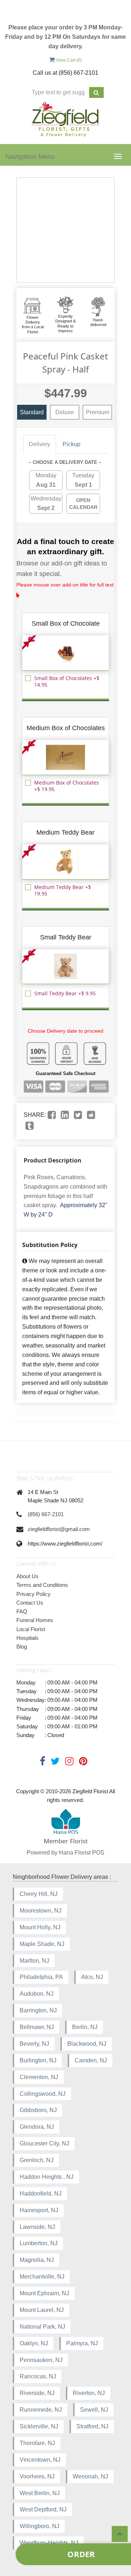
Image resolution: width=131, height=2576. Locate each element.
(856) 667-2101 (46, 1514)
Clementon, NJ (39, 2077)
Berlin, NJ (85, 2027)
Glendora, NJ (37, 2127)
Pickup (72, 444)
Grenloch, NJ (37, 2160)
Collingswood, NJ (43, 2094)
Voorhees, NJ (37, 2476)
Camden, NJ (91, 2060)
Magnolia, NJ (37, 2260)
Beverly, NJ (34, 2044)
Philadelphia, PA (41, 1977)
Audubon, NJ (37, 1994)
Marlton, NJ (34, 1961)
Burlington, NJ (38, 2060)
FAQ (22, 1611)
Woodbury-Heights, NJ (49, 2543)
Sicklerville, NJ (39, 2426)
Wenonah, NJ (90, 2476)
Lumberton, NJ (39, 2243)
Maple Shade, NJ (42, 1944)
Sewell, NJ (94, 2410)
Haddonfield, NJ (41, 2194)
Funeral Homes (35, 1620)
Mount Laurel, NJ (42, 2310)
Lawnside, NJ (37, 2227)
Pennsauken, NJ (41, 2360)
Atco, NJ (92, 1977)
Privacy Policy (33, 1594)
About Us (27, 1576)
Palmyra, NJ (82, 2343)
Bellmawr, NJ (37, 2027)
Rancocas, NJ (38, 2376)
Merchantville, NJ (42, 2277)
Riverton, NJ (89, 2393)
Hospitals (27, 1638)
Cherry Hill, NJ (39, 1894)
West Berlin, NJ (40, 2493)
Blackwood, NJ (87, 2044)
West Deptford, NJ (43, 2509)
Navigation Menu (30, 157)
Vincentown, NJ (40, 2460)
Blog (22, 1647)
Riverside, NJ (37, 2393)
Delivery (39, 444)
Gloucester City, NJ (44, 2143)
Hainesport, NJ (39, 2210)
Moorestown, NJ (41, 1911)
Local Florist (31, 1629)
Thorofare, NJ (37, 2443)
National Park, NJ (42, 2327)
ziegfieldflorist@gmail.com (59, 1529)
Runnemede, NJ (41, 2410)
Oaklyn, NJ (34, 2343)
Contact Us (30, 1603)
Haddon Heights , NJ (47, 2177)
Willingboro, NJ (39, 2526)
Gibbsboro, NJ (38, 2110)
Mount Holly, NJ (40, 1927)
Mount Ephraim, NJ (44, 2293)
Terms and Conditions (42, 1585)
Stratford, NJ (92, 2426)
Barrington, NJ (38, 2010)
